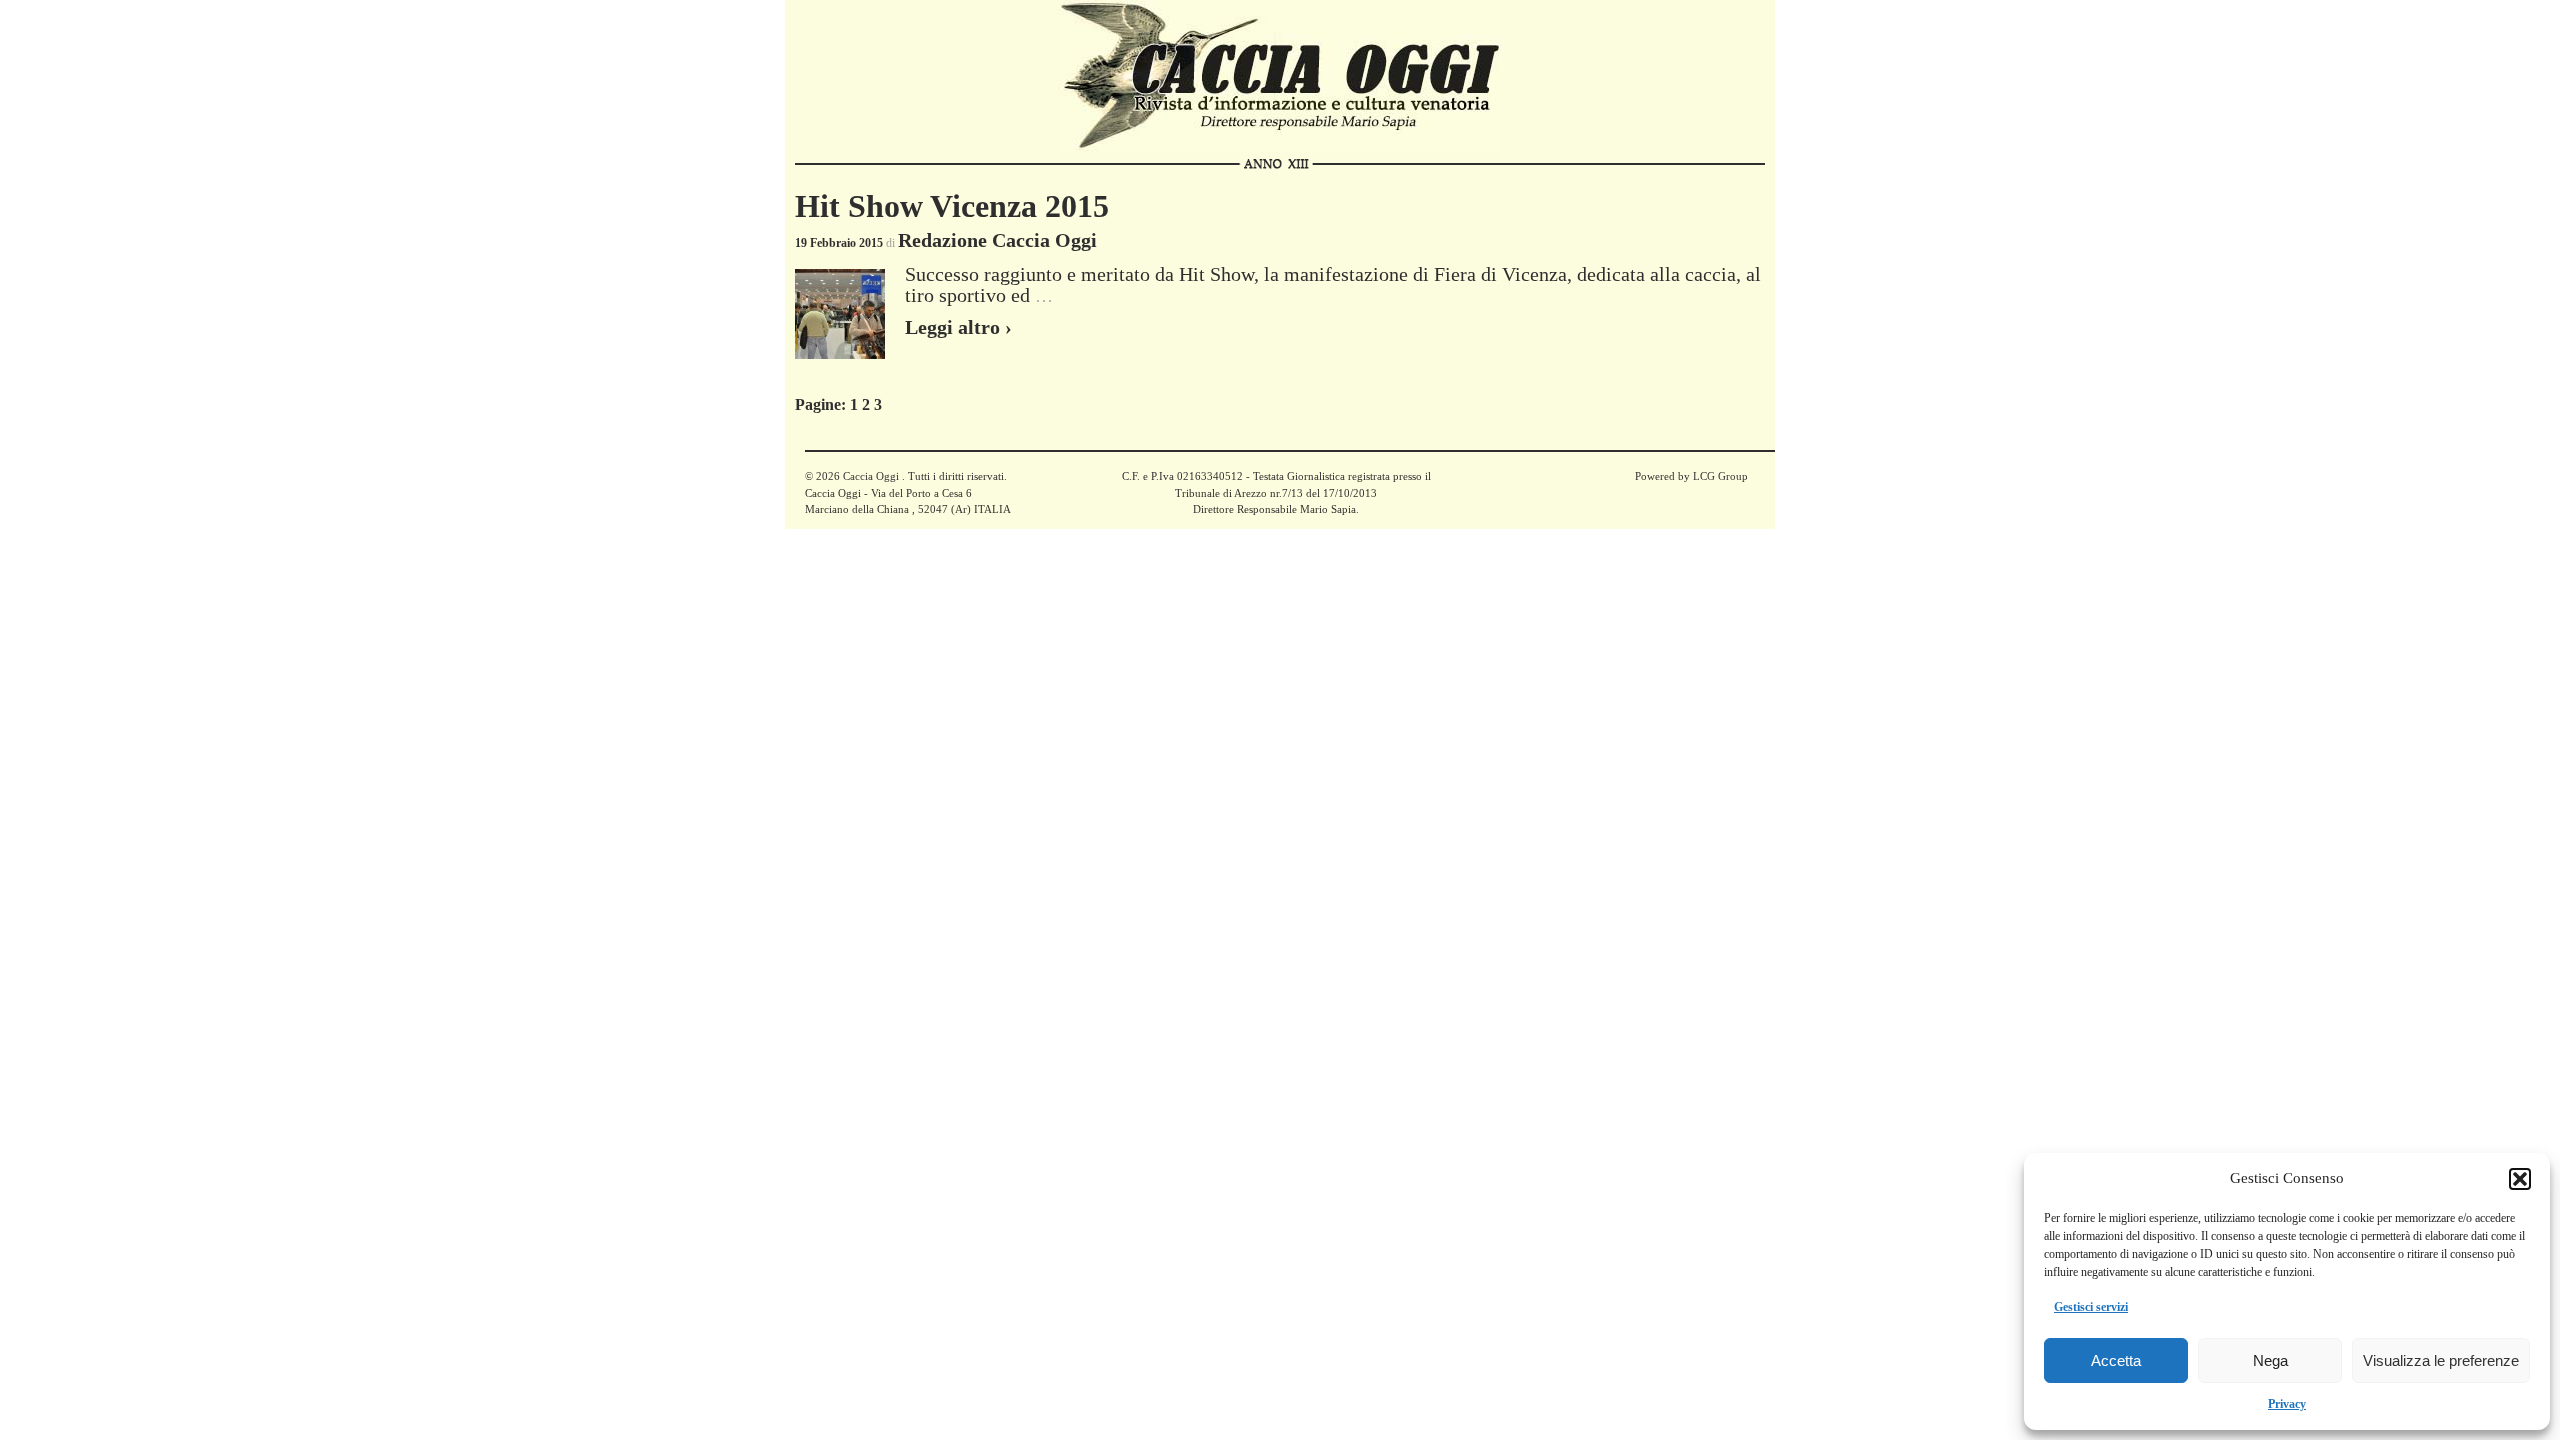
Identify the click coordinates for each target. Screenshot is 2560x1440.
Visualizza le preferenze (2441, 1360)
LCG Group (1720, 476)
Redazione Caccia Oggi (997, 240)
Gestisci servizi (2091, 1307)
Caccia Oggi (871, 476)
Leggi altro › (958, 327)
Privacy (2287, 1404)
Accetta (2116, 1360)
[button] (2520, 1179)
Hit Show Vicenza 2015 (952, 206)
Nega (2270, 1360)
